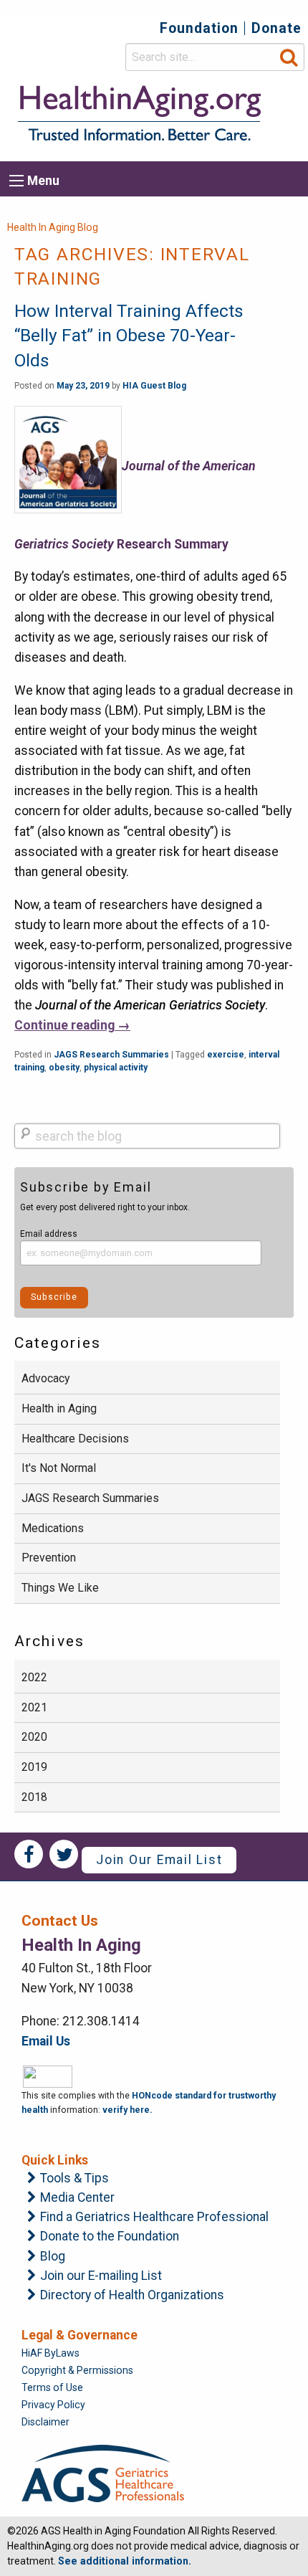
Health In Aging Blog (53, 227)
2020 (34, 1737)
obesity (64, 1068)
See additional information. (125, 2561)
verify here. (127, 2110)
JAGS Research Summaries (111, 1055)
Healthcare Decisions (75, 1439)
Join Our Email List (159, 1860)
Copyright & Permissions (77, 2370)
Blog (53, 2257)
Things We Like (60, 1588)
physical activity (116, 1068)
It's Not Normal (59, 1468)
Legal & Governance (80, 2335)
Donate (276, 28)
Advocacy (45, 1378)
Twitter (64, 1854)
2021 (34, 1707)
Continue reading (72, 1025)
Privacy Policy (53, 2405)
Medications (53, 1528)
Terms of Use (52, 2387)
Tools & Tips (74, 2179)
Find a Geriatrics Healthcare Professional (154, 2218)
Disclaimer (45, 2422)
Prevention (49, 1558)
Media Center (77, 2198)
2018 (34, 1797)
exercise (226, 1055)
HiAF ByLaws (50, 2353)
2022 (34, 1677)
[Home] (138, 113)
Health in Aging (59, 1408)
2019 (34, 1767)
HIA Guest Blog (154, 386)
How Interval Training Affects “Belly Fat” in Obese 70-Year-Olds (129, 336)
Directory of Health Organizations (132, 2296)
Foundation (199, 28)
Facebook (29, 1854)
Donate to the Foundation (110, 2237)
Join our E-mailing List (101, 2276)
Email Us (46, 2041)
